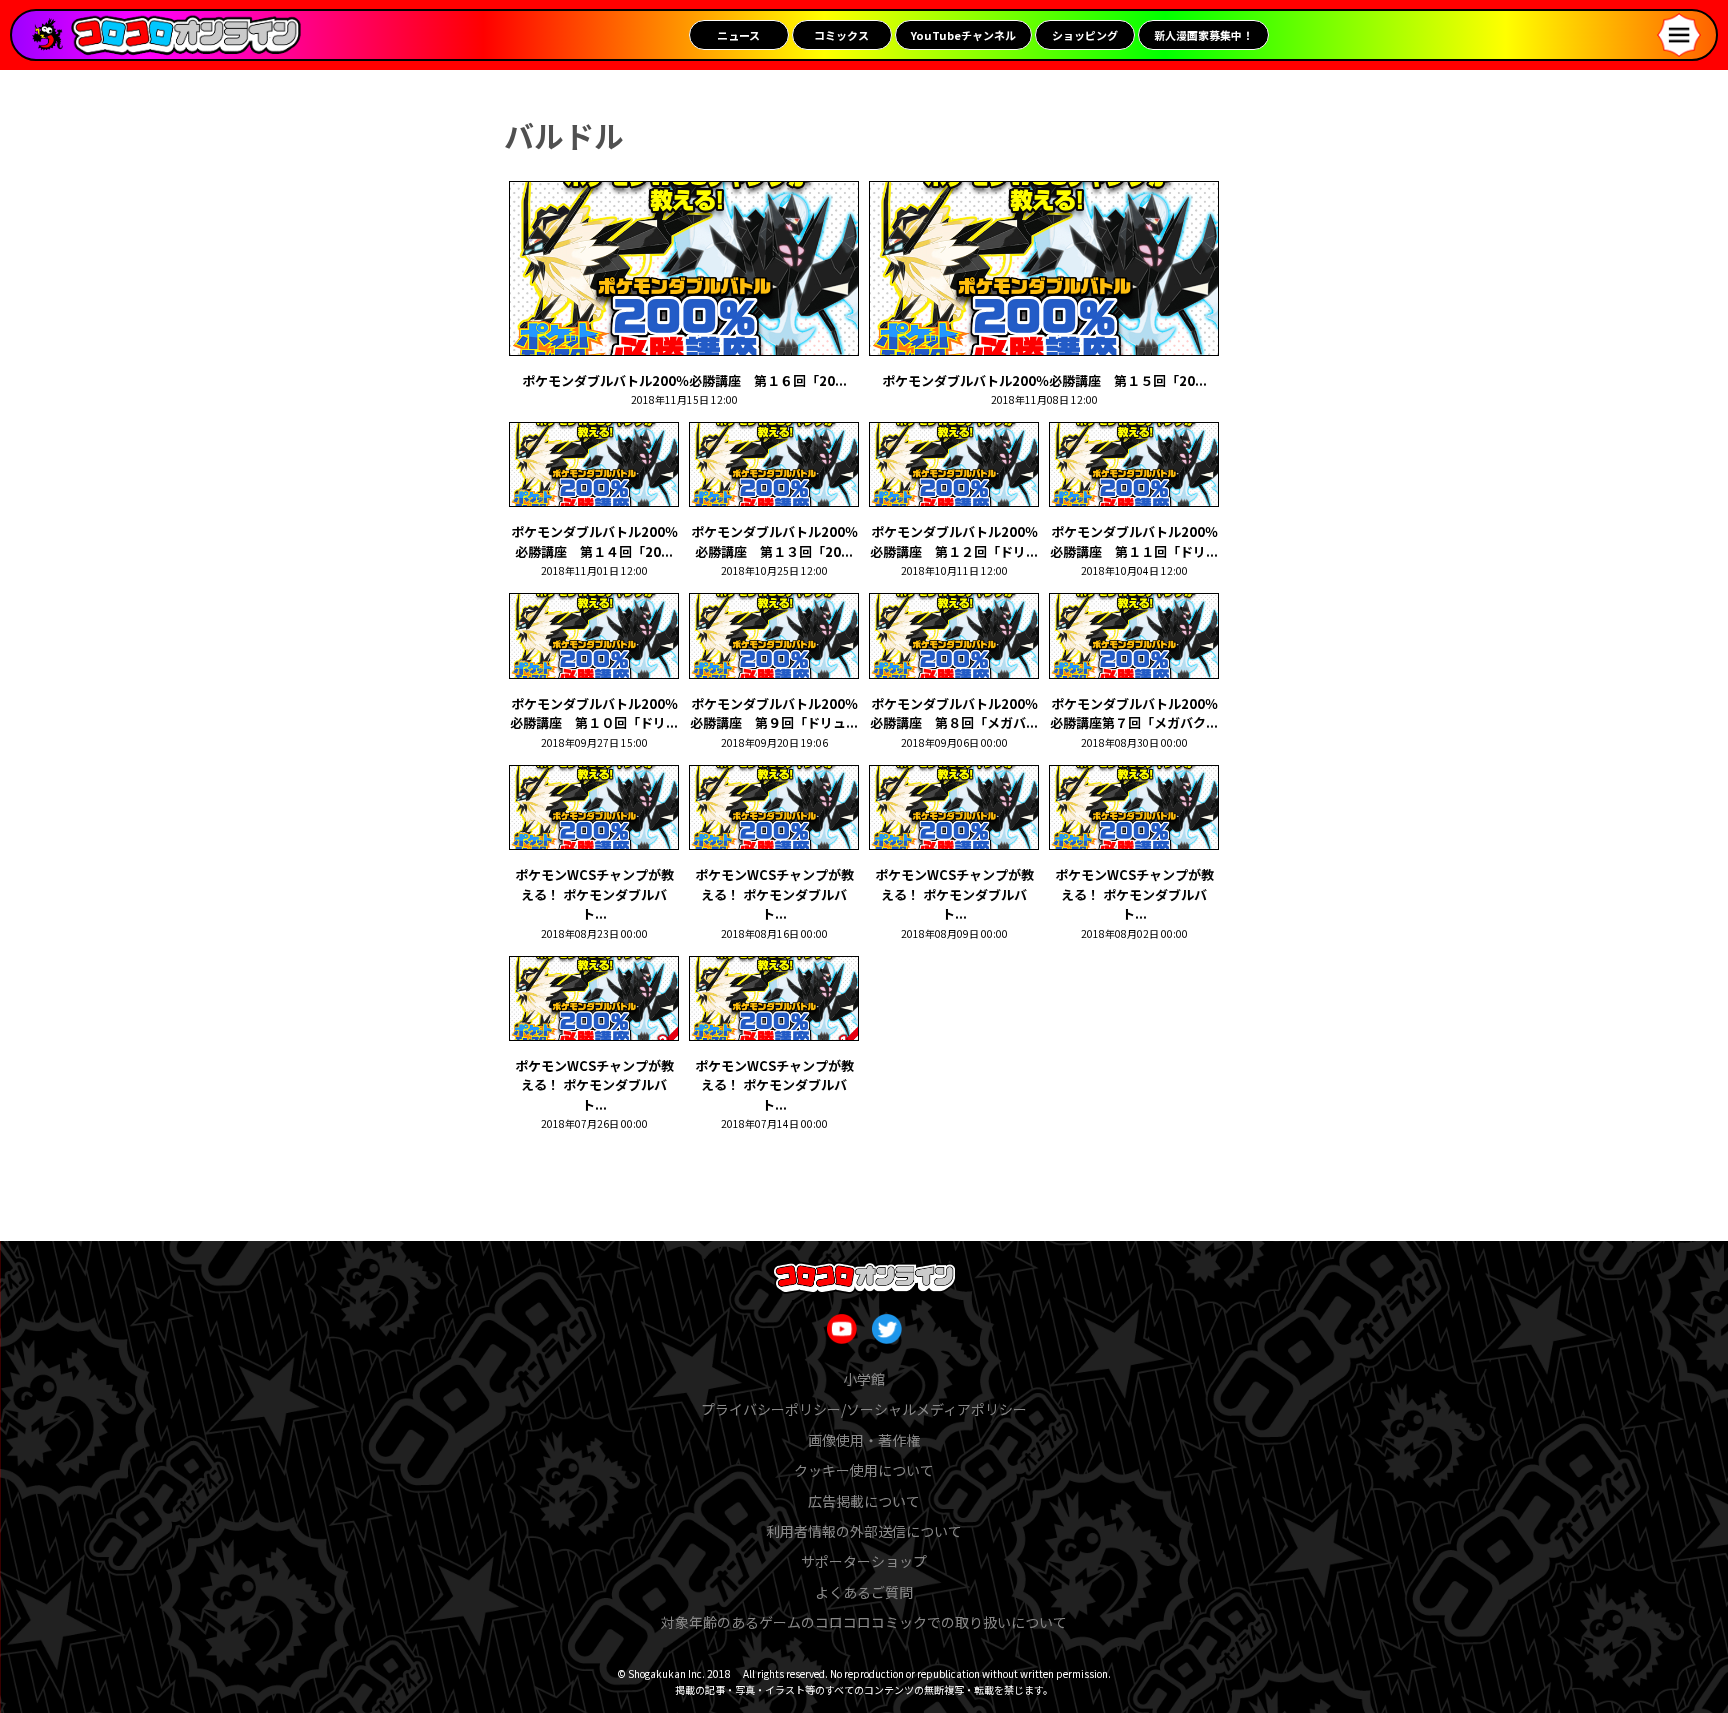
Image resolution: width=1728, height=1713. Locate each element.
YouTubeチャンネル (963, 35)
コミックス (841, 35)
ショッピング (1085, 35)
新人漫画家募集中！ (1203, 35)
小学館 (864, 1379)
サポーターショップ (864, 1561)
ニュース (738, 35)
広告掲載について (864, 1501)
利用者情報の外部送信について (864, 1531)
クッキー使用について (864, 1470)
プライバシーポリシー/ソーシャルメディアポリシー (864, 1409)
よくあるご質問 (864, 1592)
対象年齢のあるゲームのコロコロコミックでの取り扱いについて (864, 1622)
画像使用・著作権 (864, 1440)
